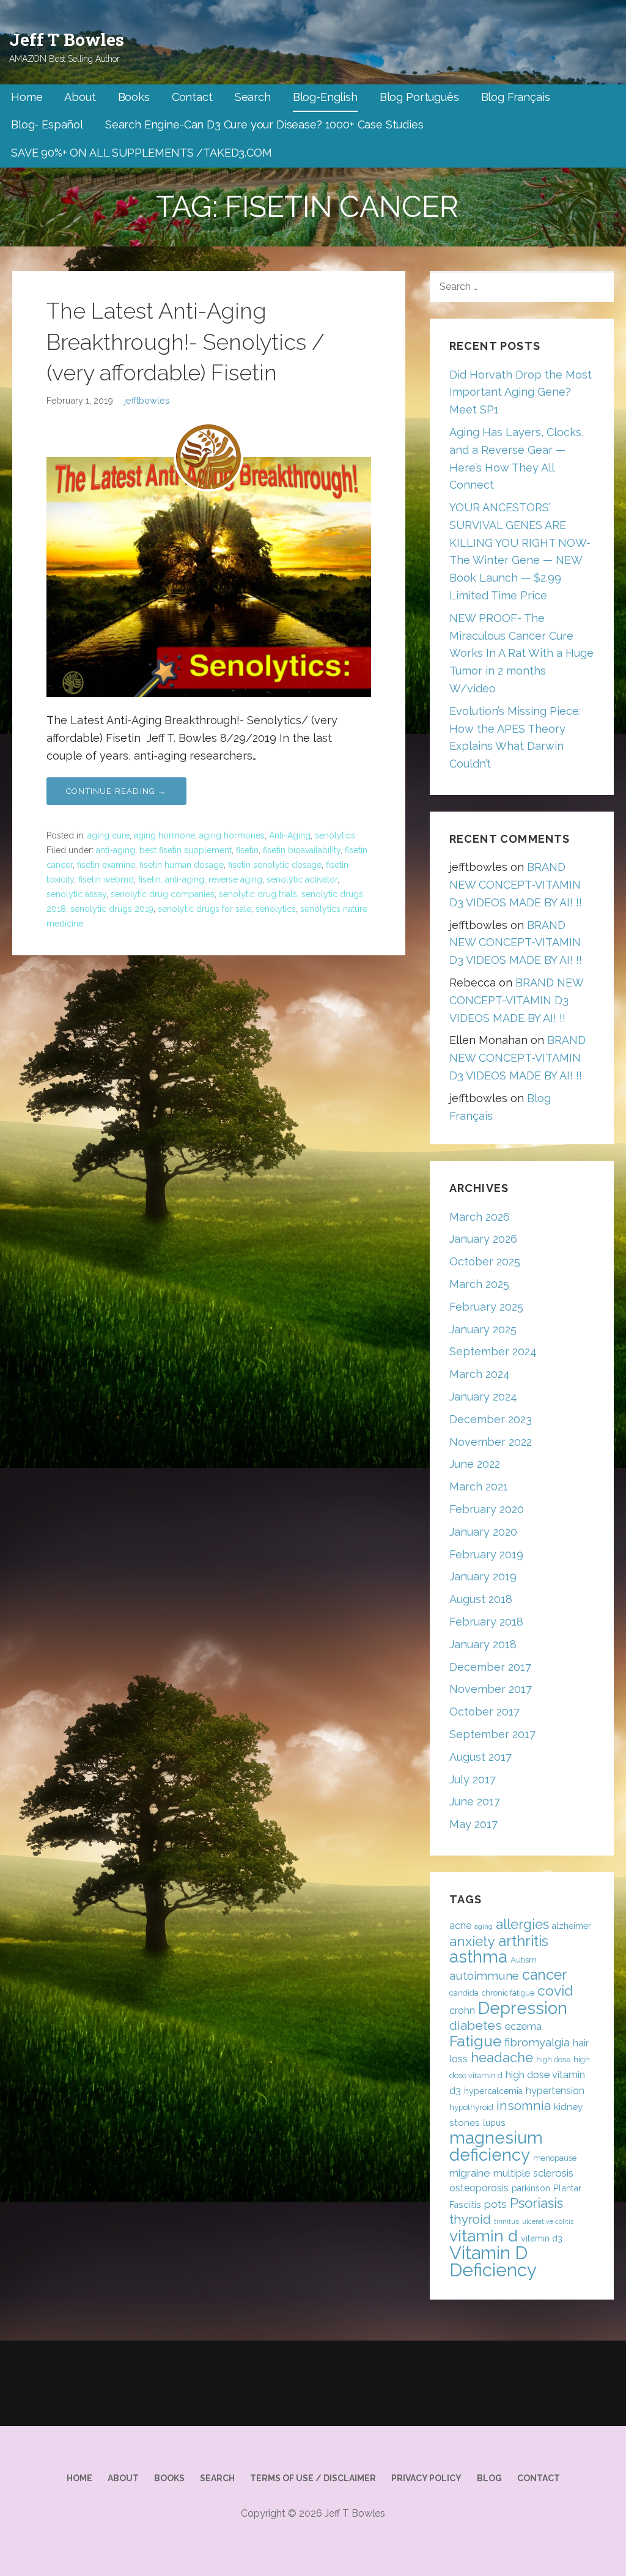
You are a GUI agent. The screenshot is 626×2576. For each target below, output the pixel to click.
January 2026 (483, 1239)
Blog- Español (47, 124)
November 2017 (491, 1689)
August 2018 (481, 1599)
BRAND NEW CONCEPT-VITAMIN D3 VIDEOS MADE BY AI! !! (516, 885)
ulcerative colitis (548, 2221)
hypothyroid (471, 2107)
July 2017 (473, 1779)
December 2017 (490, 1667)
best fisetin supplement (186, 850)
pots (495, 2204)
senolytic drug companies (163, 894)
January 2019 (483, 1576)
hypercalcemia (493, 2091)
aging (484, 1926)
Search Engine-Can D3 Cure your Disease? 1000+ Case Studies (264, 124)
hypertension (555, 2091)
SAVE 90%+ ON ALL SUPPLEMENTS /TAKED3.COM (142, 153)
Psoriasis (536, 2203)
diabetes (476, 2026)
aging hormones (232, 835)
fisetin (247, 850)
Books (134, 97)
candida (464, 1993)
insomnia (524, 2105)
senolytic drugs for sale (204, 909)
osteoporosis (479, 2188)
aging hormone (164, 835)
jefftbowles (147, 400)
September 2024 (493, 1351)
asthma (478, 1957)
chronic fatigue (508, 1993)
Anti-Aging (290, 835)
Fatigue (475, 2041)
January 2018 (483, 1644)
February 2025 (486, 1307)
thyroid (470, 2219)
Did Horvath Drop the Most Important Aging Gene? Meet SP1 (521, 392)
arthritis (523, 1941)
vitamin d (484, 2236)
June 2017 (475, 1801)
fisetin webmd (106, 879)
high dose (553, 2060)
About (80, 97)
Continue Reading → (116, 791)
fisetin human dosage (182, 865)
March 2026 (480, 1217)
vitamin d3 (542, 2238)
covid (555, 1990)
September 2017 (492, 1734)
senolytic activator (302, 879)
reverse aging (235, 879)
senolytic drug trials (258, 894)
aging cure (109, 835)
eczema (523, 2026)
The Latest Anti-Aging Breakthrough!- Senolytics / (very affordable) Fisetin (186, 342)
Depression (523, 2008)
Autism (524, 1960)
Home (27, 97)
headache (502, 2058)
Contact (192, 97)
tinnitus (506, 2221)
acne (460, 1926)
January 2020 (483, 1532)
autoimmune (484, 1975)
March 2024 (480, 1374)
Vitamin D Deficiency (493, 2261)
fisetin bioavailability (302, 850)
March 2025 (479, 1284)
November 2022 (491, 1442)
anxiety (472, 1941)
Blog (489, 2478)
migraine (470, 2173)
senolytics (335, 835)
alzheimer (572, 1926)
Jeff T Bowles (67, 39)
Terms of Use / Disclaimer (313, 2478)
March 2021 (479, 1486)
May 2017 (473, 1824)
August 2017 (481, 1757)
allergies (522, 1924)
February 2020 (487, 1509)
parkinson (531, 2188)
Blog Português (419, 97)
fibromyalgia (537, 2042)
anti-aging (116, 850)
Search (253, 97)
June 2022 (475, 1464)
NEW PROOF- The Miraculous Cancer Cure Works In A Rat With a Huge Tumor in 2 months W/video (521, 653)
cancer (544, 1975)
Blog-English (325, 97)
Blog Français (516, 97)
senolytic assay (76, 894)
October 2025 (485, 1261)
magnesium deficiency (496, 2146)
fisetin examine (106, 865)
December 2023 (491, 1419)
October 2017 (484, 1712)
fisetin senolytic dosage (275, 865)
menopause (555, 2158)
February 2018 (486, 1622)
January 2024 (483, 1397)
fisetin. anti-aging (171, 879)
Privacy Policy (426, 2478)
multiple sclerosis (533, 2173)
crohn (462, 2011)
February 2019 (486, 1554)
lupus (494, 2123)
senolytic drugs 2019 (112, 909)
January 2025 (483, 1329)
